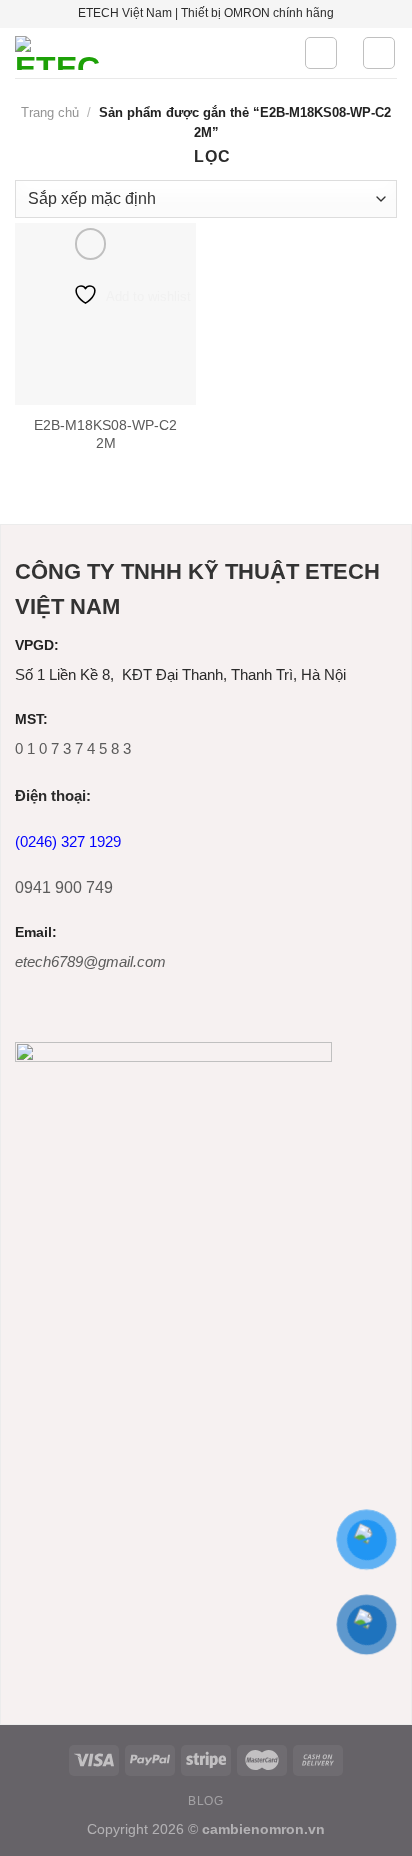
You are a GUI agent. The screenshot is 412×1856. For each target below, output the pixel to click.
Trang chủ (50, 112)
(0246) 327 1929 (68, 841)
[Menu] (379, 53)
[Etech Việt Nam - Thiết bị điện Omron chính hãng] (144, 53)
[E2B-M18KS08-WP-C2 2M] (105, 313)
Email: (36, 932)
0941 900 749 (64, 887)
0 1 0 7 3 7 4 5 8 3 (73, 748)
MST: (31, 719)
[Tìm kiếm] (321, 53)
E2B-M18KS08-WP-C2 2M (105, 434)
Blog (205, 1801)
